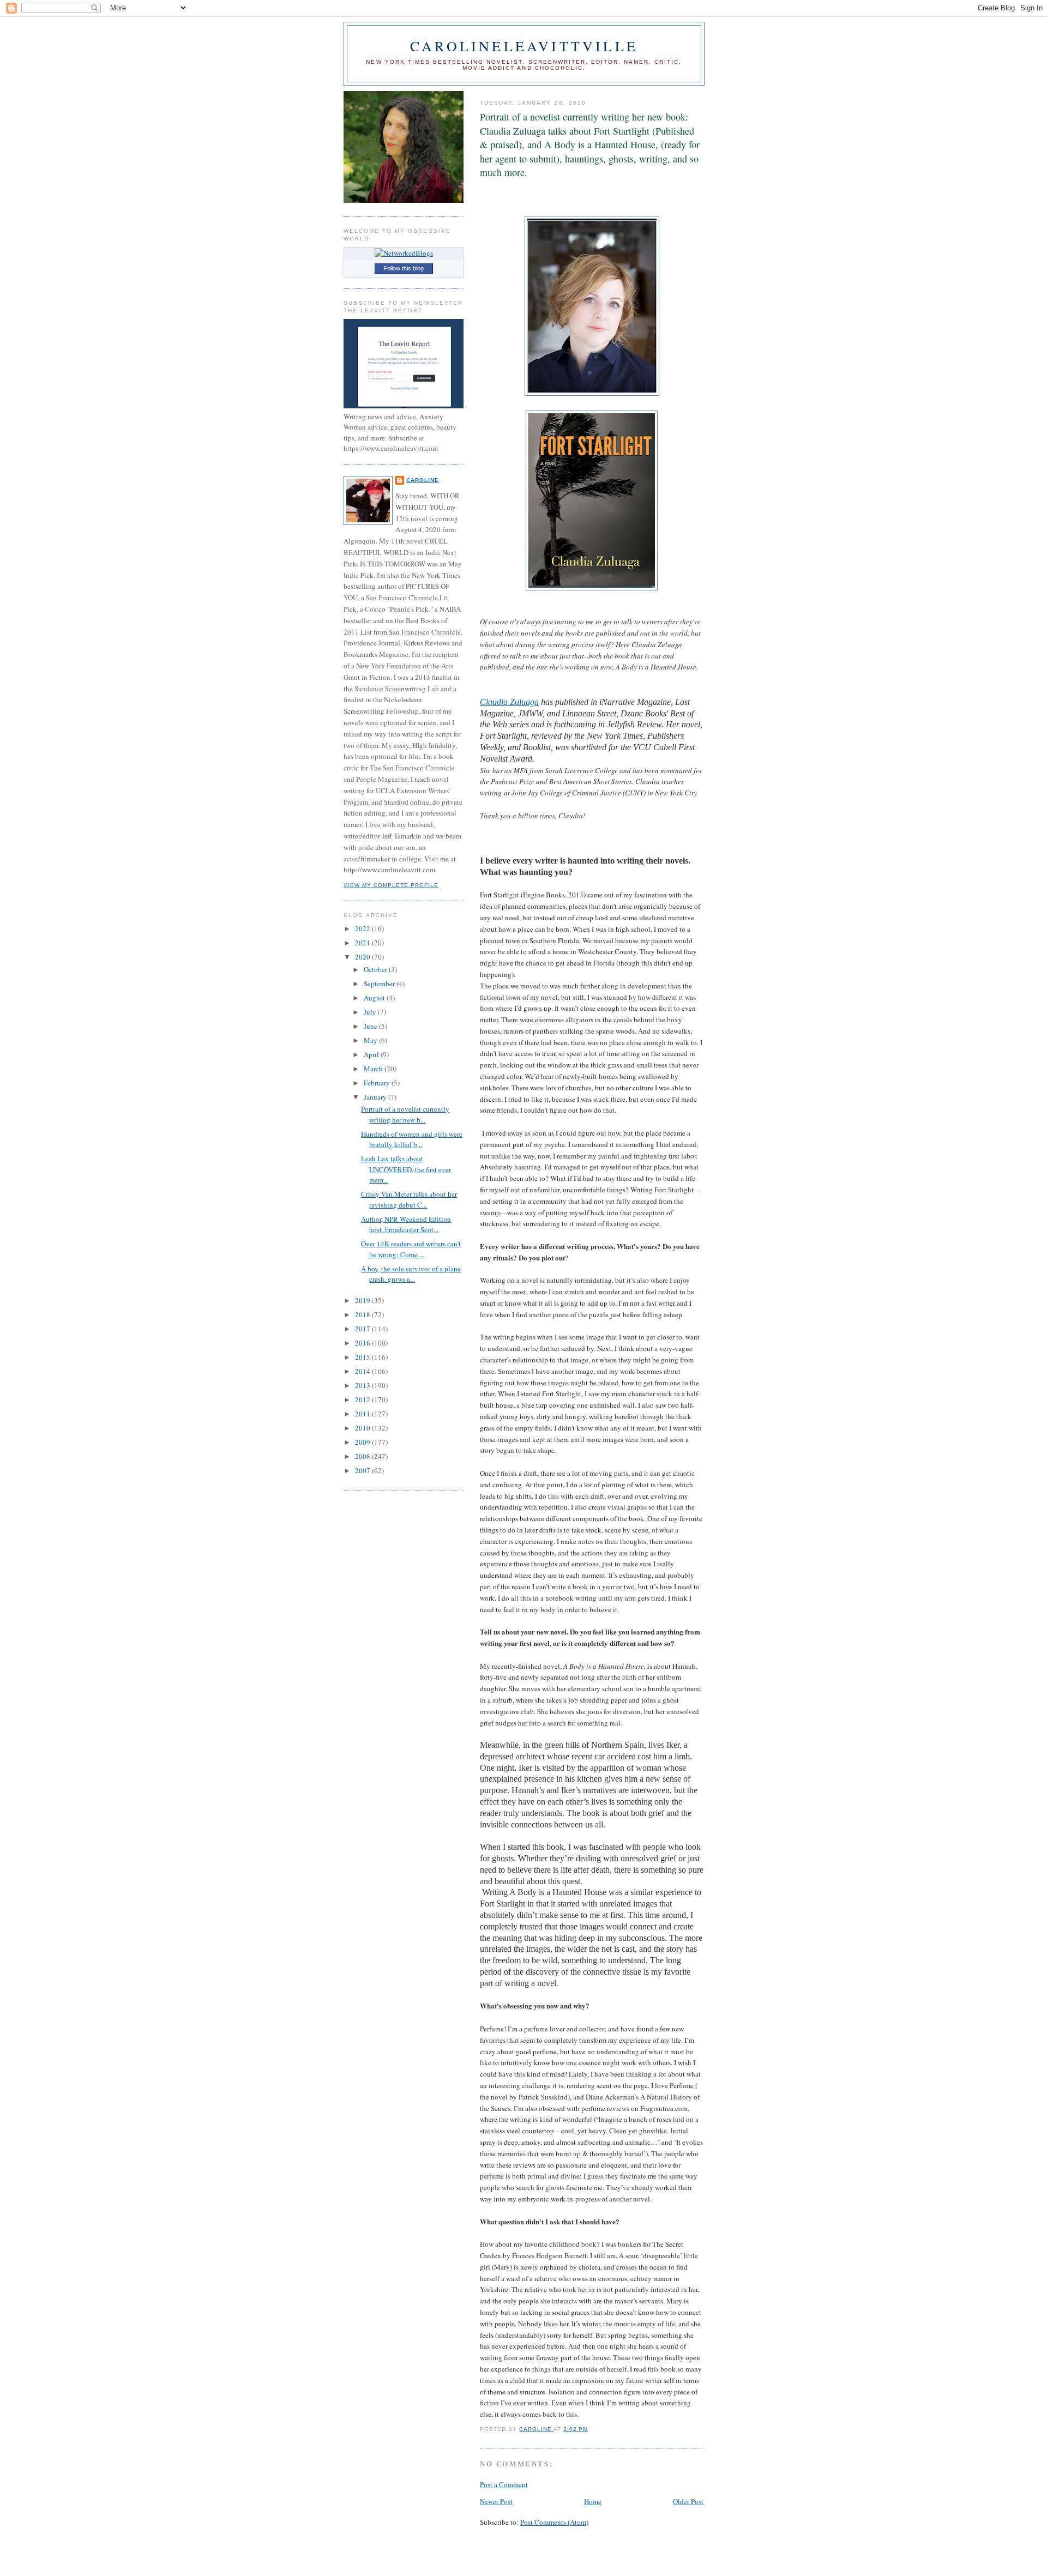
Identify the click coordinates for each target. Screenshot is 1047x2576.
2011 (363, 1414)
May (371, 1040)
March (374, 1069)
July (371, 1012)
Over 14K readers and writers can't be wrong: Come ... (411, 1249)
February (378, 1083)
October (376, 969)
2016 (363, 1343)
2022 (363, 928)
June (371, 1026)
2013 (363, 1385)
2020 (363, 957)
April (372, 1054)
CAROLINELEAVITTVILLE (524, 46)
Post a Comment (504, 2484)
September (380, 984)
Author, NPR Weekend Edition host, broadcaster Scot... (406, 1224)
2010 (363, 1428)
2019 (363, 1300)
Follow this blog (404, 268)
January (376, 1097)
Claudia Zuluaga (509, 702)
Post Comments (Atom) (554, 2522)
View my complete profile (391, 885)
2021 (363, 943)
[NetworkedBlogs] (404, 253)
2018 (363, 1314)
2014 (363, 1371)
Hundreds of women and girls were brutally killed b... (412, 1139)
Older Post (688, 2501)
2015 (363, 1357)
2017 (363, 1329)
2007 (363, 1470)
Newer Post (496, 2501)
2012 (363, 1399)
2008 (363, 1456)
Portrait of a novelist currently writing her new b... (405, 1114)
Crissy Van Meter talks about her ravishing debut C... (409, 1199)
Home (593, 2501)
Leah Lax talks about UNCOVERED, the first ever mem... (406, 1169)
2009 (363, 1442)
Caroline (423, 480)
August (375, 998)
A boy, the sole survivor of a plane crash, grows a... (411, 1274)
